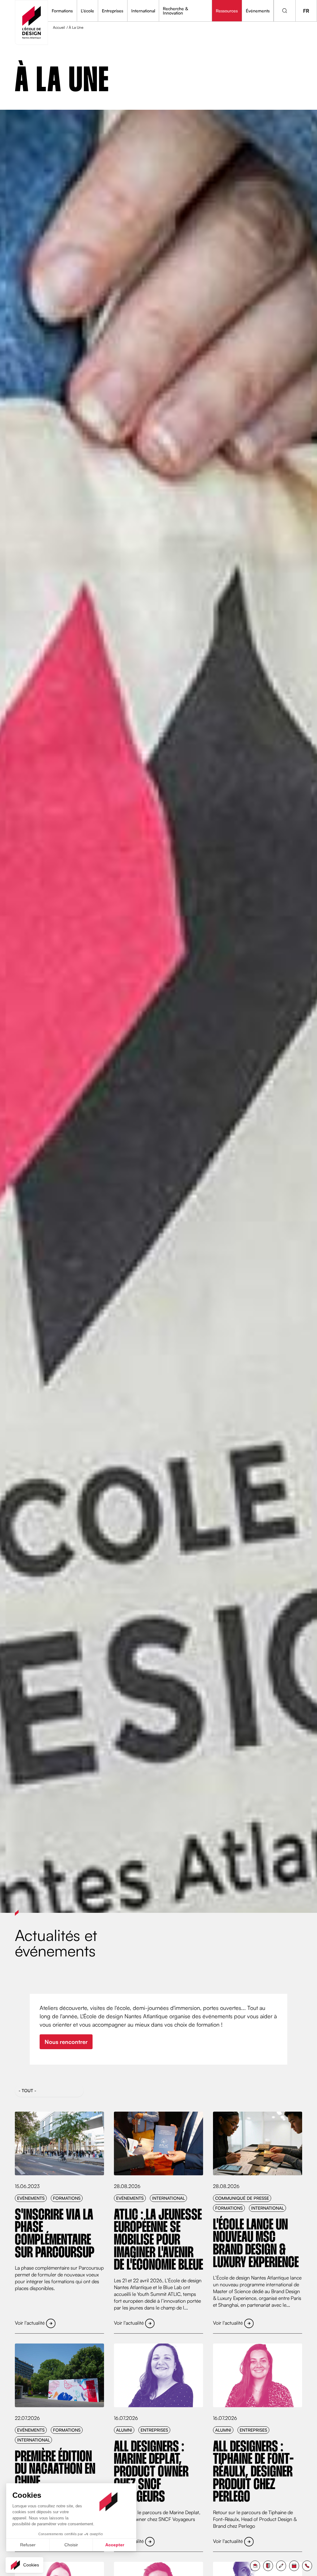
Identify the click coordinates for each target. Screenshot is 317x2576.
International (143, 11)
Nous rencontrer (66, 2042)
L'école (87, 11)
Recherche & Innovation (175, 11)
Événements (258, 11)
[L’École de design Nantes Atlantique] (31, 22)
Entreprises (113, 11)
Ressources (227, 11)
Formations (62, 11)
